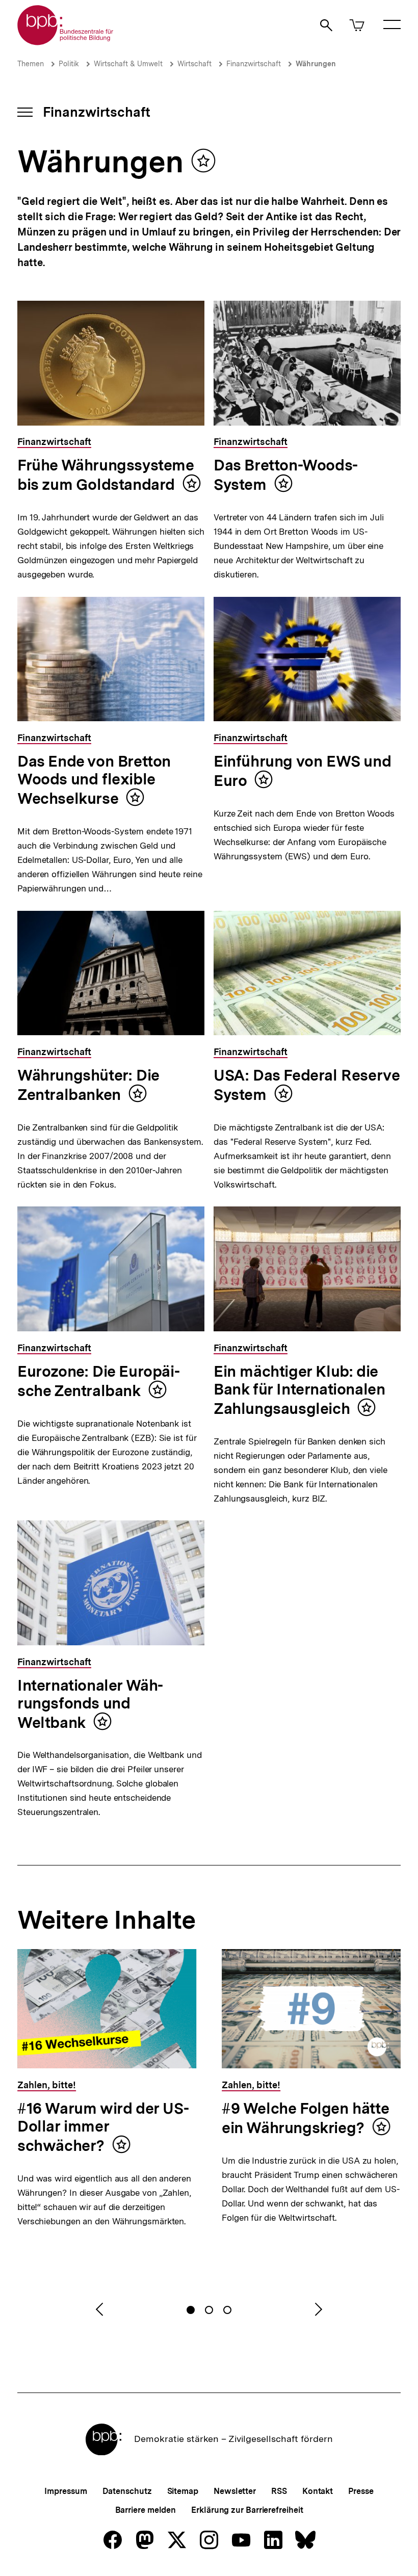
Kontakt (318, 2491)
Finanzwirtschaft (254, 64)
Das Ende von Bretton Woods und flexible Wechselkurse (94, 780)
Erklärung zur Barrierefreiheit (247, 2510)
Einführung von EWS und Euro (302, 771)
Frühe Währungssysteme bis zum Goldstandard (106, 475)
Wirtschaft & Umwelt (128, 64)
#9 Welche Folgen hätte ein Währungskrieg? (305, 2118)
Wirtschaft (194, 64)
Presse (361, 2491)
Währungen (316, 64)
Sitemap (183, 2491)
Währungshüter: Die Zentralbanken (88, 1085)
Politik (69, 64)
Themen (31, 64)
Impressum (66, 2491)
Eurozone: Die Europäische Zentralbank (99, 1381)
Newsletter (235, 2491)
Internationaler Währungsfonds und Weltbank (90, 1704)
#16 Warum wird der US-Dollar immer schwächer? (103, 2127)
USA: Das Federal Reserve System (307, 1085)
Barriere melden (146, 2510)
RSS (279, 2491)
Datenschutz (127, 2491)
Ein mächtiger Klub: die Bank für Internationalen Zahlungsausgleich (299, 1390)
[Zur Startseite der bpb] (66, 42)
